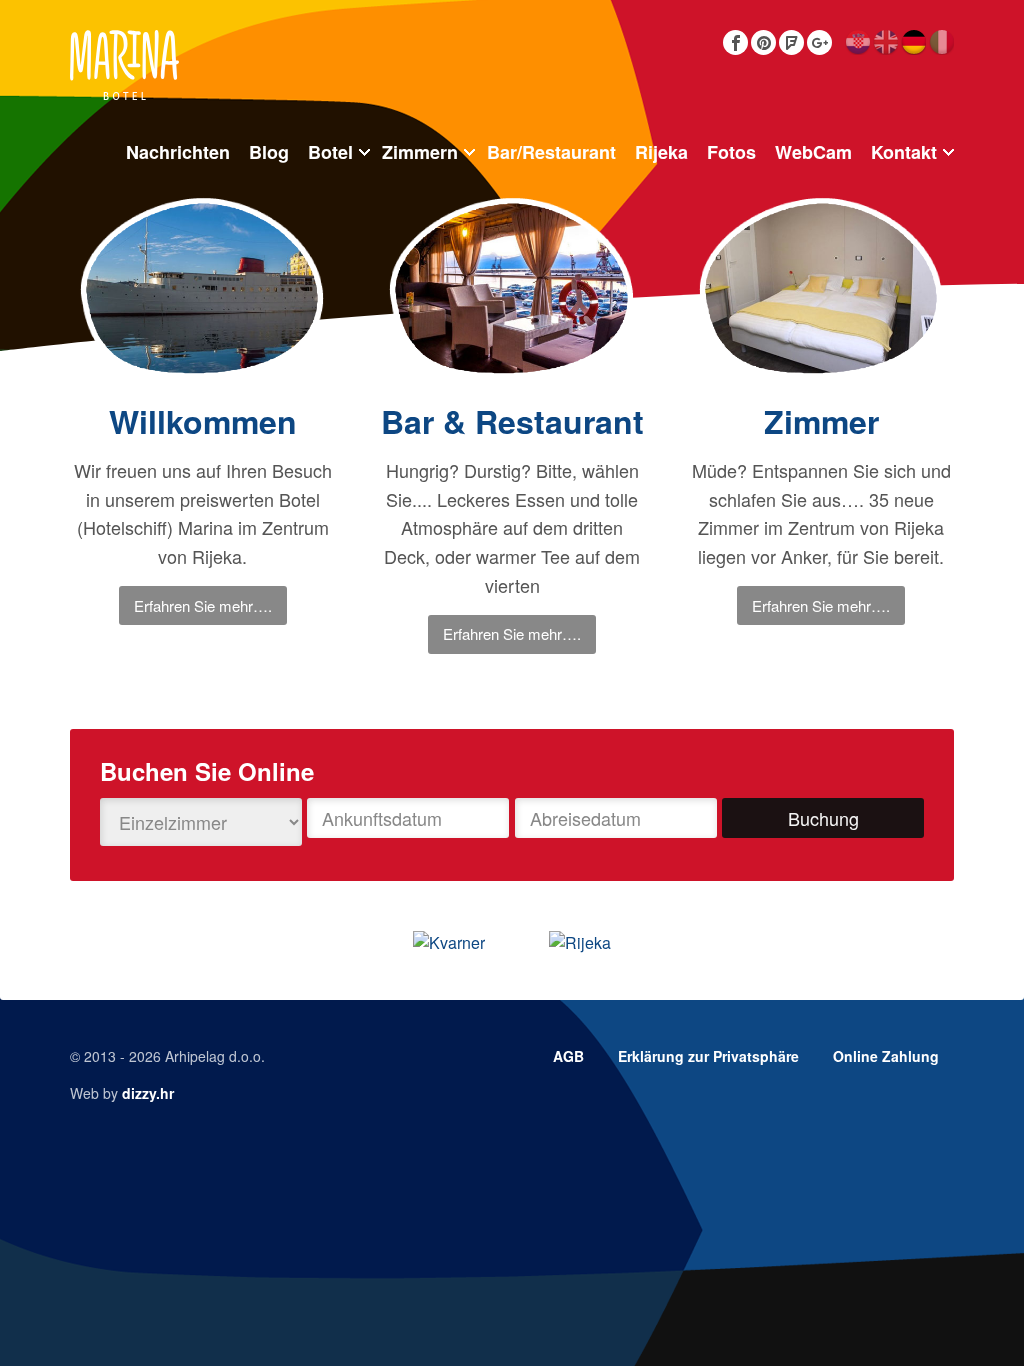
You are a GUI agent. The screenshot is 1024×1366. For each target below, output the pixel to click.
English (885, 42)
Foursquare (791, 42)
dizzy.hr (148, 1093)
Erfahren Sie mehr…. (203, 605)
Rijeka (661, 152)
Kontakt (904, 152)
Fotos (731, 152)
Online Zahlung (886, 1056)
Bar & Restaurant (512, 421)
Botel (330, 152)
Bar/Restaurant (551, 152)
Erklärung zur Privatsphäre (708, 1056)
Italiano (941, 42)
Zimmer (821, 421)
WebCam (813, 152)
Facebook (735, 42)
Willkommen (203, 421)
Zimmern (420, 152)
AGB (568, 1056)
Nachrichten (178, 152)
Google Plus (819, 42)
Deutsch (913, 42)
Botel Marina (124, 65)
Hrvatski (857, 42)
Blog (269, 152)
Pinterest (763, 42)
